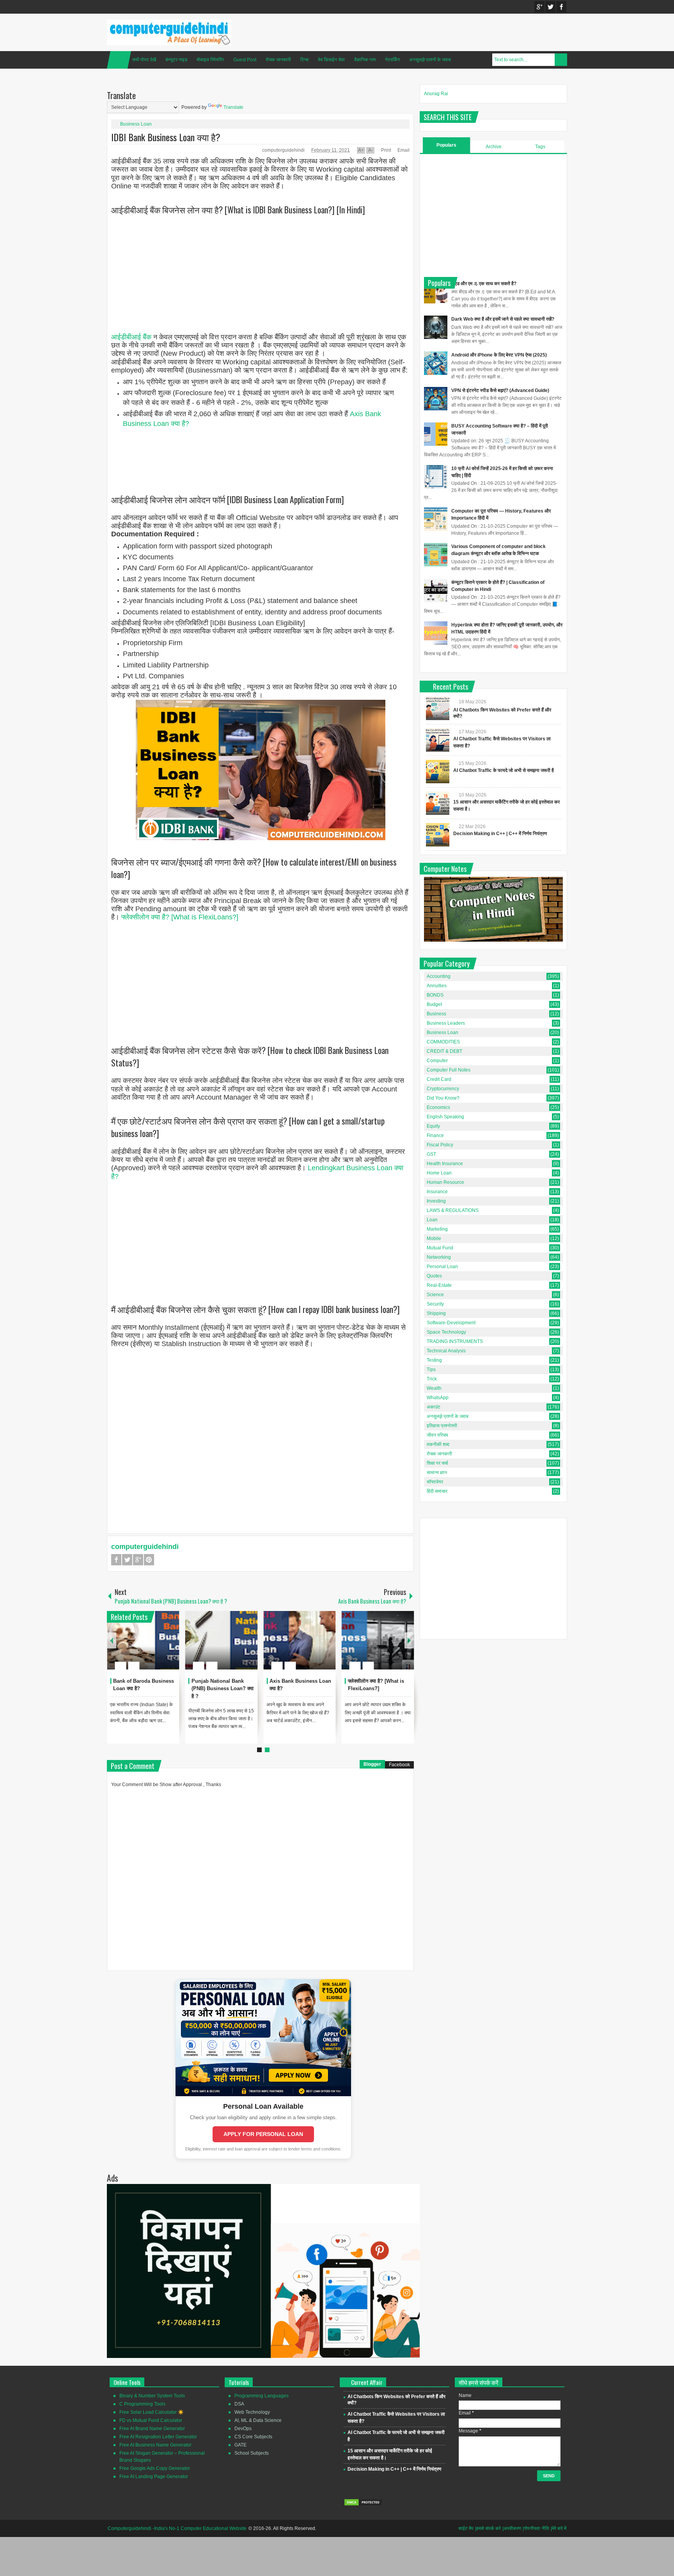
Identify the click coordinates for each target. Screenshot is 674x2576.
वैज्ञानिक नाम (365, 60)
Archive (494, 147)
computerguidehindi (284, 150)
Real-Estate (439, 1285)
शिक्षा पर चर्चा (437, 1463)
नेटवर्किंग (392, 60)
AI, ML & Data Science (258, 2420)
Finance (435, 1135)
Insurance (437, 1192)
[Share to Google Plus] (170, 1647)
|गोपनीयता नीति (536, 2528)
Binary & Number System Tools (152, 2396)
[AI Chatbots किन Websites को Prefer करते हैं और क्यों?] (438, 708)
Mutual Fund (440, 1248)
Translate (233, 107)
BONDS (435, 995)
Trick (432, 1379)
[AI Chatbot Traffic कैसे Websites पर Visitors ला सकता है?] (438, 740)
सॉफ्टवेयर (435, 1482)
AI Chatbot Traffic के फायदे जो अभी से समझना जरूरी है (504, 770)
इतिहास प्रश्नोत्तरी (442, 1426)
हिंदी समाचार (437, 1491)
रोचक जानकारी (278, 60)
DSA (239, 2404)
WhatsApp (438, 1398)
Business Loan (136, 124)
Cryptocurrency (443, 1089)
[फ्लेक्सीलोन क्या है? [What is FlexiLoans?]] (378, 1640)
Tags (540, 147)
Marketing (437, 1229)
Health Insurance (445, 1164)
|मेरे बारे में (559, 2528)
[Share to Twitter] (160, 1647)
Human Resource (445, 1182)
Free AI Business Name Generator (155, 2445)
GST (431, 1154)
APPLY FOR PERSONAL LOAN (263, 2134)
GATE (240, 2445)
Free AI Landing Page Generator (154, 2477)
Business (436, 1014)
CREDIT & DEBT (444, 1051)
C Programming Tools (142, 2404)
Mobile (434, 1238)
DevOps (243, 2429)
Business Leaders (446, 1023)
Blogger (372, 1764)
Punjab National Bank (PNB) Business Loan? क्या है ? (223, 1689)
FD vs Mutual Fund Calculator (151, 2420)
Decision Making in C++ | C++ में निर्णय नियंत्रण (500, 834)
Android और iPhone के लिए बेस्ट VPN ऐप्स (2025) (499, 355)
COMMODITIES (443, 1042)
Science (435, 1295)
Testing (434, 1360)
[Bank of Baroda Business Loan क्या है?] (143, 1640)
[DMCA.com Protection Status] (363, 2505)
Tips (431, 1370)
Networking (439, 1257)
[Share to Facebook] (150, 1647)
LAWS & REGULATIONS (453, 1210)
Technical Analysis (446, 1351)
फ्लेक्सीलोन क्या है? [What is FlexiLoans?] (180, 917)
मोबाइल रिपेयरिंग (210, 60)
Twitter (550, 7)
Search (561, 60)
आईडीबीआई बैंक (131, 337)
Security (435, 1304)
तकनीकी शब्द (438, 1444)
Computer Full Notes (449, 1070)
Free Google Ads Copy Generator (155, 2468)
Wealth (434, 1388)
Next (409, 1640)
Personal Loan (442, 1267)
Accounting (439, 976)
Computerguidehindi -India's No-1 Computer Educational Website (177, 2528)
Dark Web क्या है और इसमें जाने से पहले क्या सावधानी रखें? (503, 319)
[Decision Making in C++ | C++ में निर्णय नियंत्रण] (438, 835)
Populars (446, 145)
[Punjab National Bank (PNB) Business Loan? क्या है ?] (222, 1640)
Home (119, 60)
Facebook (561, 7)
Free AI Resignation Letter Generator (158, 2437)
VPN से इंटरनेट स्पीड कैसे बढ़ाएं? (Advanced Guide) (500, 390)
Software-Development (451, 1323)
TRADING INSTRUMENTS (455, 1341)
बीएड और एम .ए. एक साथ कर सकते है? (484, 284)
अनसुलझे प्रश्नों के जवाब (430, 60)
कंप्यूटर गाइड (176, 60)
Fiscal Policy (440, 1145)
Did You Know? (443, 1098)
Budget (434, 1004)
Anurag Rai (436, 94)
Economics (438, 1107)
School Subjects (252, 2453)
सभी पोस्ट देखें (144, 60)
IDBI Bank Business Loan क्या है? (166, 137)
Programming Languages (262, 2396)
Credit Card (439, 1079)
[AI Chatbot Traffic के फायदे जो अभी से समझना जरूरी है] (438, 772)
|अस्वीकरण (512, 2528)
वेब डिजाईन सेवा (331, 60)
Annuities (437, 986)
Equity (433, 1126)
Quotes (434, 1276)
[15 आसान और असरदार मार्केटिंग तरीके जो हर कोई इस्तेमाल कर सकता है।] (438, 803)
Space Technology (446, 1332)
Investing (436, 1201)
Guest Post (245, 60)
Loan (432, 1220)
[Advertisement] (260, 279)
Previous (112, 1640)
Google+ (539, 7)
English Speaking (445, 1117)
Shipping (436, 1313)
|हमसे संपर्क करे (488, 2528)
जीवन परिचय (437, 1435)
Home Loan (439, 1173)
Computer (437, 1061)
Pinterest (149, 1560)
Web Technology (252, 2412)
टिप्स (304, 60)
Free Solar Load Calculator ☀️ (152, 2412)
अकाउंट (434, 1407)
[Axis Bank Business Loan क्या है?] (300, 1640)
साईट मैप (466, 2528)
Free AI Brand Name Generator (152, 2429)
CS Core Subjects (253, 2437)
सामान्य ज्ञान (437, 1473)
